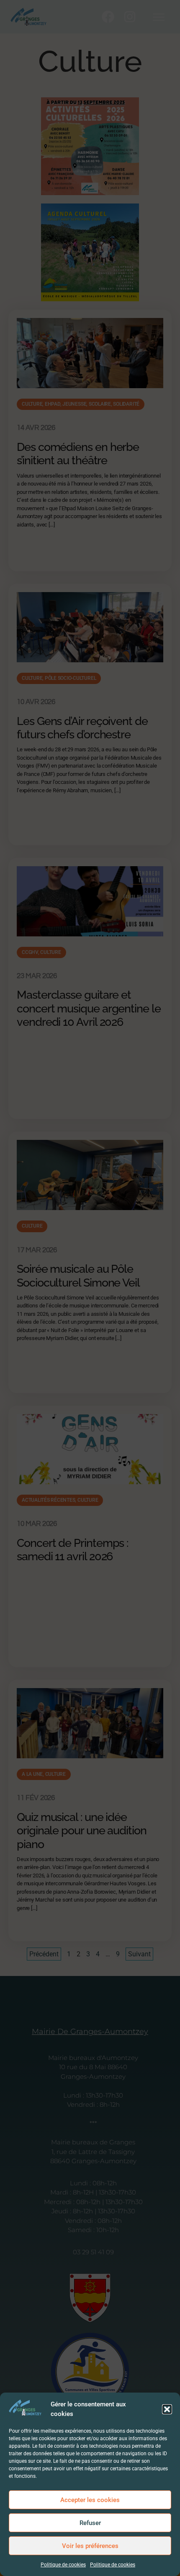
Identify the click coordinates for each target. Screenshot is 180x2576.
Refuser (90, 2523)
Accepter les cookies (90, 2500)
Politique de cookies (63, 2565)
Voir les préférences (90, 2546)
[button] (167, 2409)
